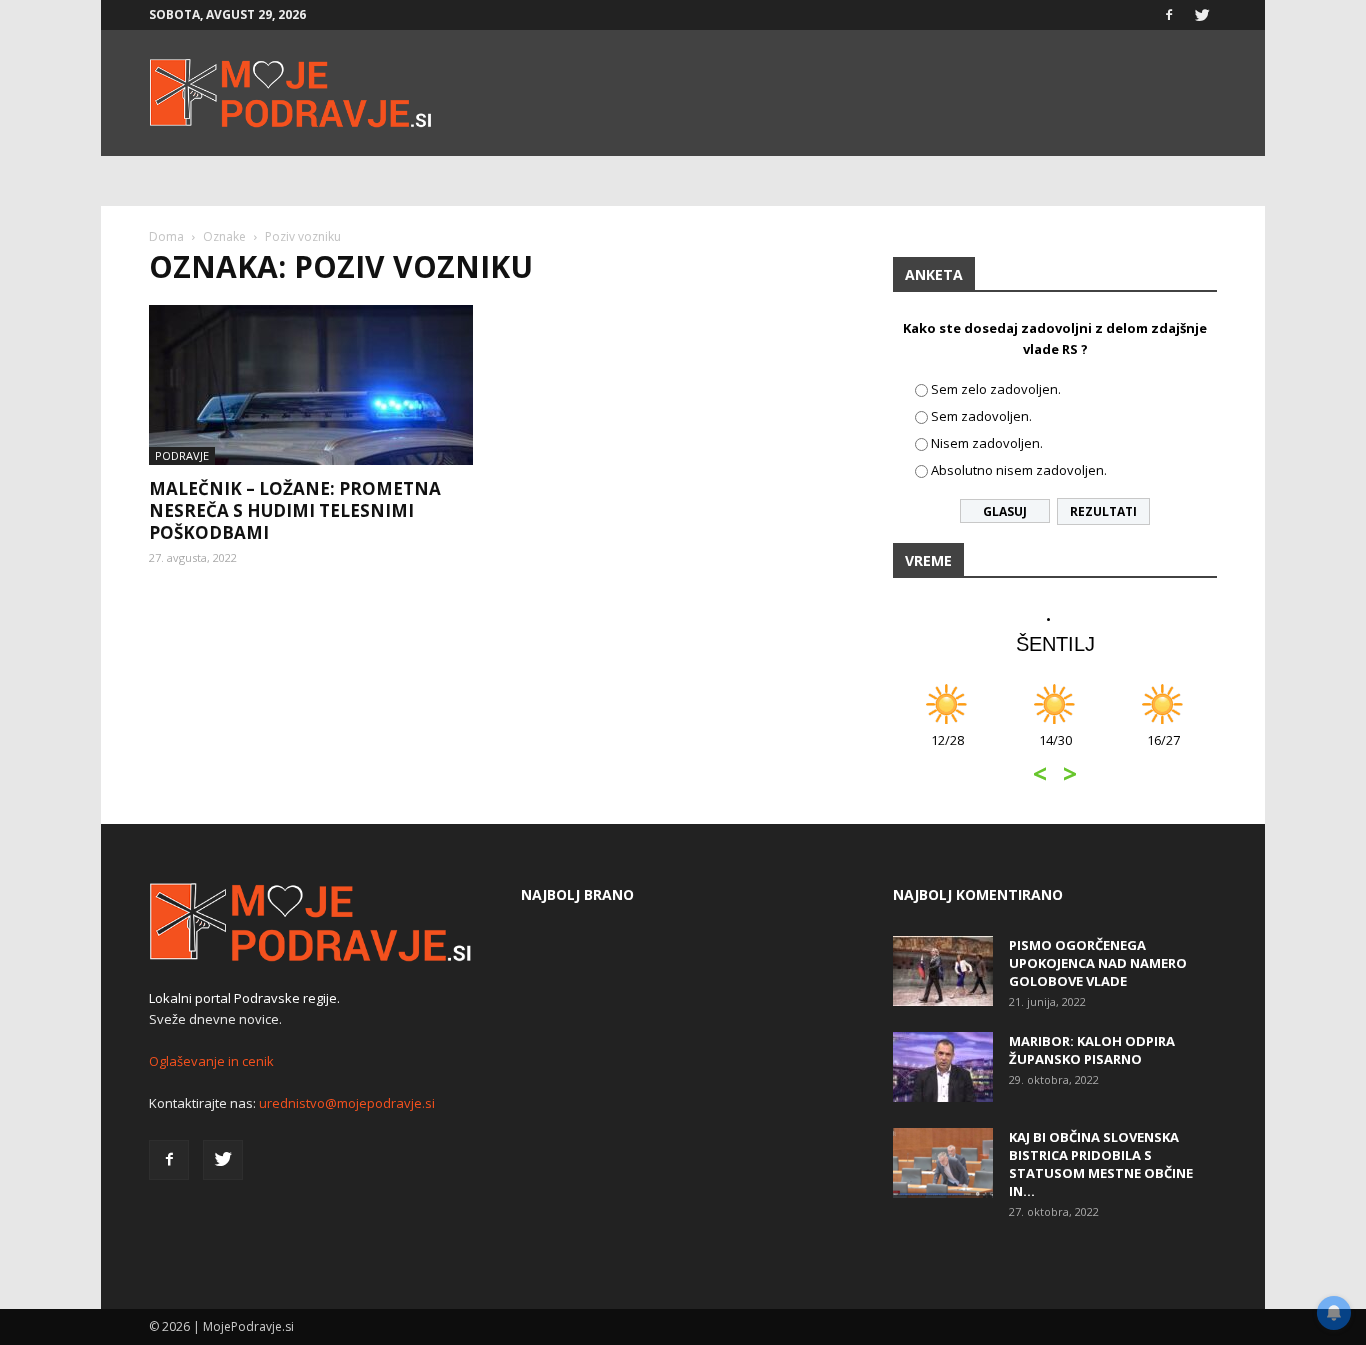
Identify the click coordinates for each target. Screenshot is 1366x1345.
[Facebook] (1169, 15)
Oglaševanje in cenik (211, 1061)
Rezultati (1103, 511)
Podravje (182, 455)
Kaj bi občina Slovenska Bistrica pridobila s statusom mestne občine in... (1101, 1164)
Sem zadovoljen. (981, 416)
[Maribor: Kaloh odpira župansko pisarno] (943, 1067)
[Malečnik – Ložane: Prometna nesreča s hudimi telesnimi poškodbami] (311, 385)
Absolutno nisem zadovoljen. (1019, 470)
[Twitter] (1202, 15)
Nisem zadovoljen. (987, 443)
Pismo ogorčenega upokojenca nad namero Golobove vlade (1098, 963)
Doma (166, 236)
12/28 (947, 750)
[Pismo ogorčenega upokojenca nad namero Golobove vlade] (943, 971)
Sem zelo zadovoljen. (996, 389)
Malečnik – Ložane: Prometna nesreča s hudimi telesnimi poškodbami (295, 510)
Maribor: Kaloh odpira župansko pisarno (1092, 1050)
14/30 (1055, 750)
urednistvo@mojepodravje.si (347, 1103)
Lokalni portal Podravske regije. (244, 998)
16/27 (1163, 750)
